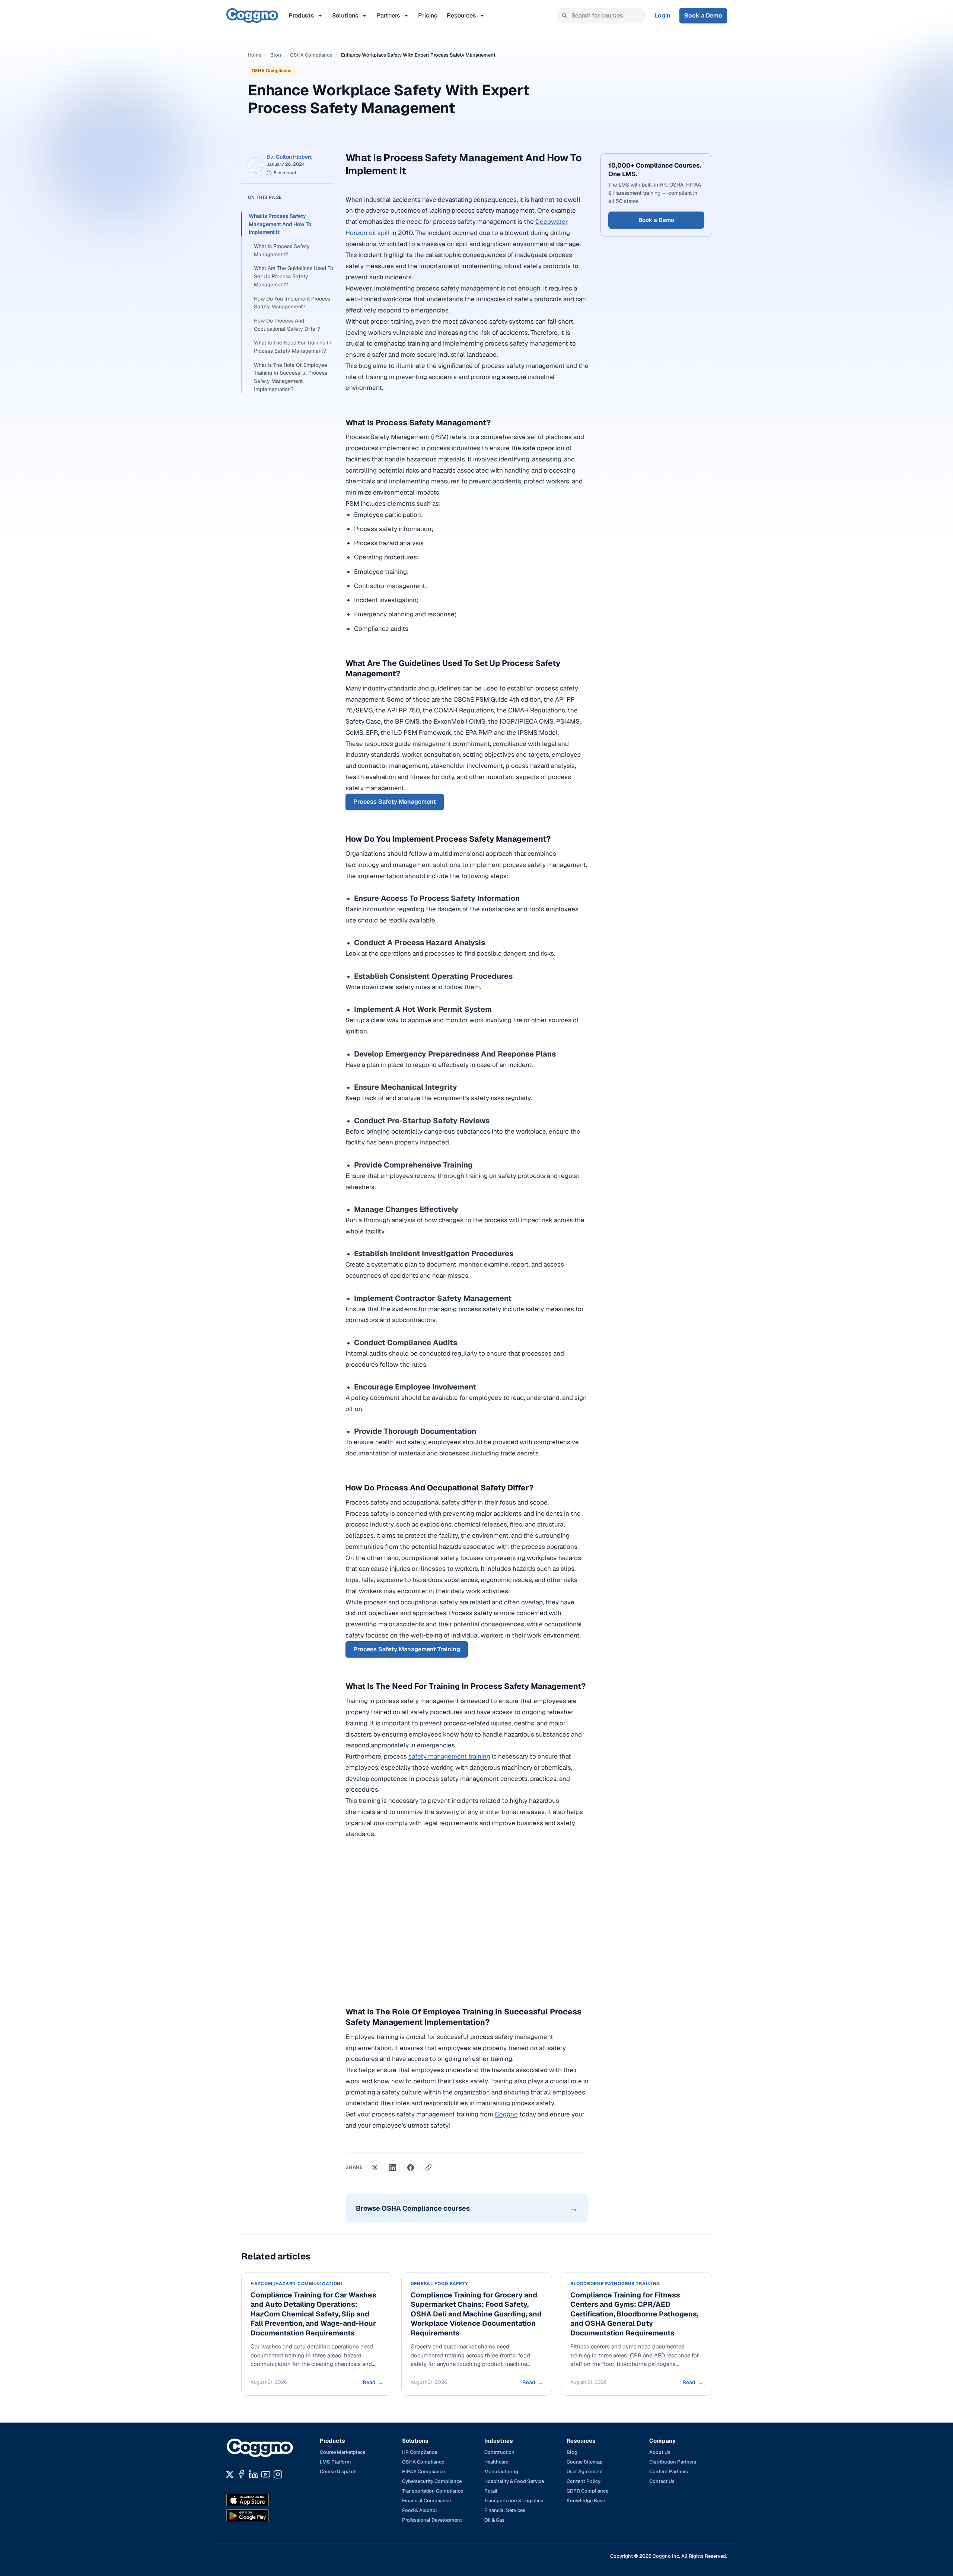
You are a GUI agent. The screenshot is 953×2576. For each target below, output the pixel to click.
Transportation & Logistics (514, 2501)
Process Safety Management (395, 802)
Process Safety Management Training (407, 1649)
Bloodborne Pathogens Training (615, 2284)
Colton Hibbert (294, 157)
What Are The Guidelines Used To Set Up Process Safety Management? (294, 276)
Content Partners (669, 2472)
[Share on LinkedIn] (393, 2167)
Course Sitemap (585, 2462)
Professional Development (432, 2520)
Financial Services (505, 2510)
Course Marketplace (342, 2452)
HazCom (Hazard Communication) (297, 2284)
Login (663, 15)
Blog (276, 55)
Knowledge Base (586, 2501)
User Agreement (585, 2472)
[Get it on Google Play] (264, 2516)
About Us (660, 2452)
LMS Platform (335, 2462)
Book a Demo (703, 15)
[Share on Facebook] (411, 2167)
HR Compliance (420, 2452)
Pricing (428, 15)
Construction (499, 2452)
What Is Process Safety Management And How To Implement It (280, 224)
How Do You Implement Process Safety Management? (292, 303)
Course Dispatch (338, 2472)
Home (255, 55)
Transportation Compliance (433, 2491)
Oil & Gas (494, 2520)
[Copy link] (428, 2167)
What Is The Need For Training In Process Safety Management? (293, 347)
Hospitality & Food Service (514, 2481)
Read (372, 2382)
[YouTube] (266, 2474)
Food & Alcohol (420, 2510)
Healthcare (496, 2462)
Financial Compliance (426, 2501)
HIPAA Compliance (423, 2472)
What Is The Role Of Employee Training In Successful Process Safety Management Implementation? (291, 377)
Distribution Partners (673, 2462)
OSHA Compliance (311, 55)
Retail (491, 2491)
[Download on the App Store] (264, 2500)
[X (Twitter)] (230, 2474)
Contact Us (662, 2481)
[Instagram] (278, 2474)
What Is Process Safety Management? (282, 250)
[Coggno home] (252, 15)
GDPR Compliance (587, 2491)
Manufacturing (501, 2472)
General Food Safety (439, 2284)
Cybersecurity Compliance (432, 2481)
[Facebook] (241, 2474)
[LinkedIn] (253, 2474)
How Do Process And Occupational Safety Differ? (287, 325)
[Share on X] (375, 2167)
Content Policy (584, 2481)
